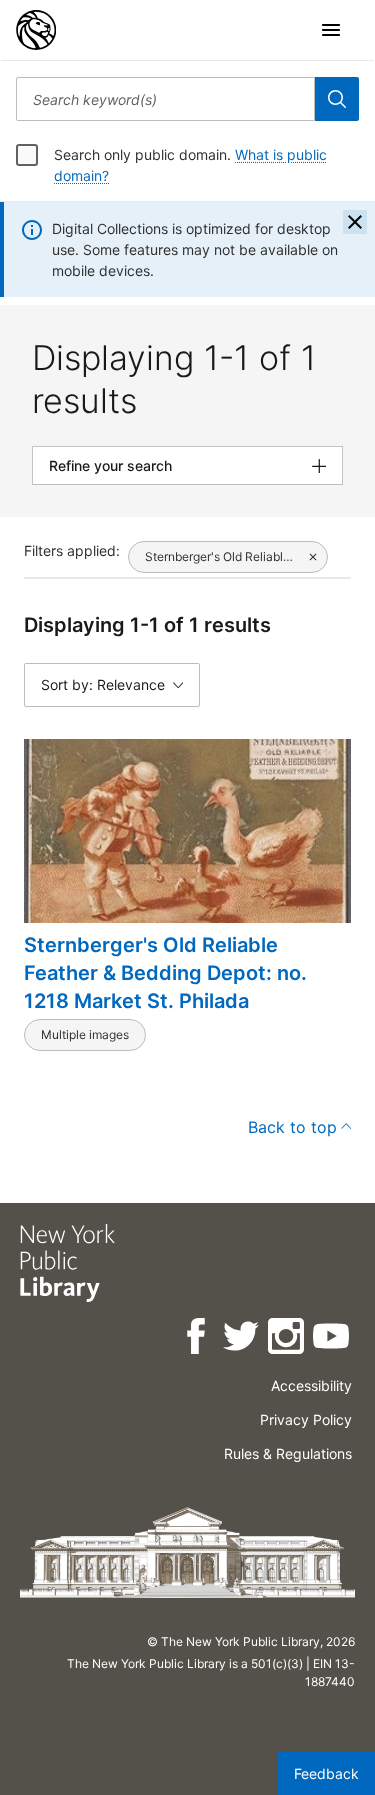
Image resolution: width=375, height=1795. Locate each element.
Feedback (326, 1773)
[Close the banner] (355, 222)
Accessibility (311, 1385)
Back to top (292, 1127)
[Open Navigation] (331, 30)
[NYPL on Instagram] (287, 1339)
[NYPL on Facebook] (197, 1339)
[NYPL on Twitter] (242, 1339)
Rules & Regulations (288, 1453)
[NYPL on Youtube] (332, 1339)
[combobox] (165, 99)
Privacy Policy (306, 1419)
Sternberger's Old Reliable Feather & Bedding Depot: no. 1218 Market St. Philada (165, 973)
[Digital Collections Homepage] (36, 30)
